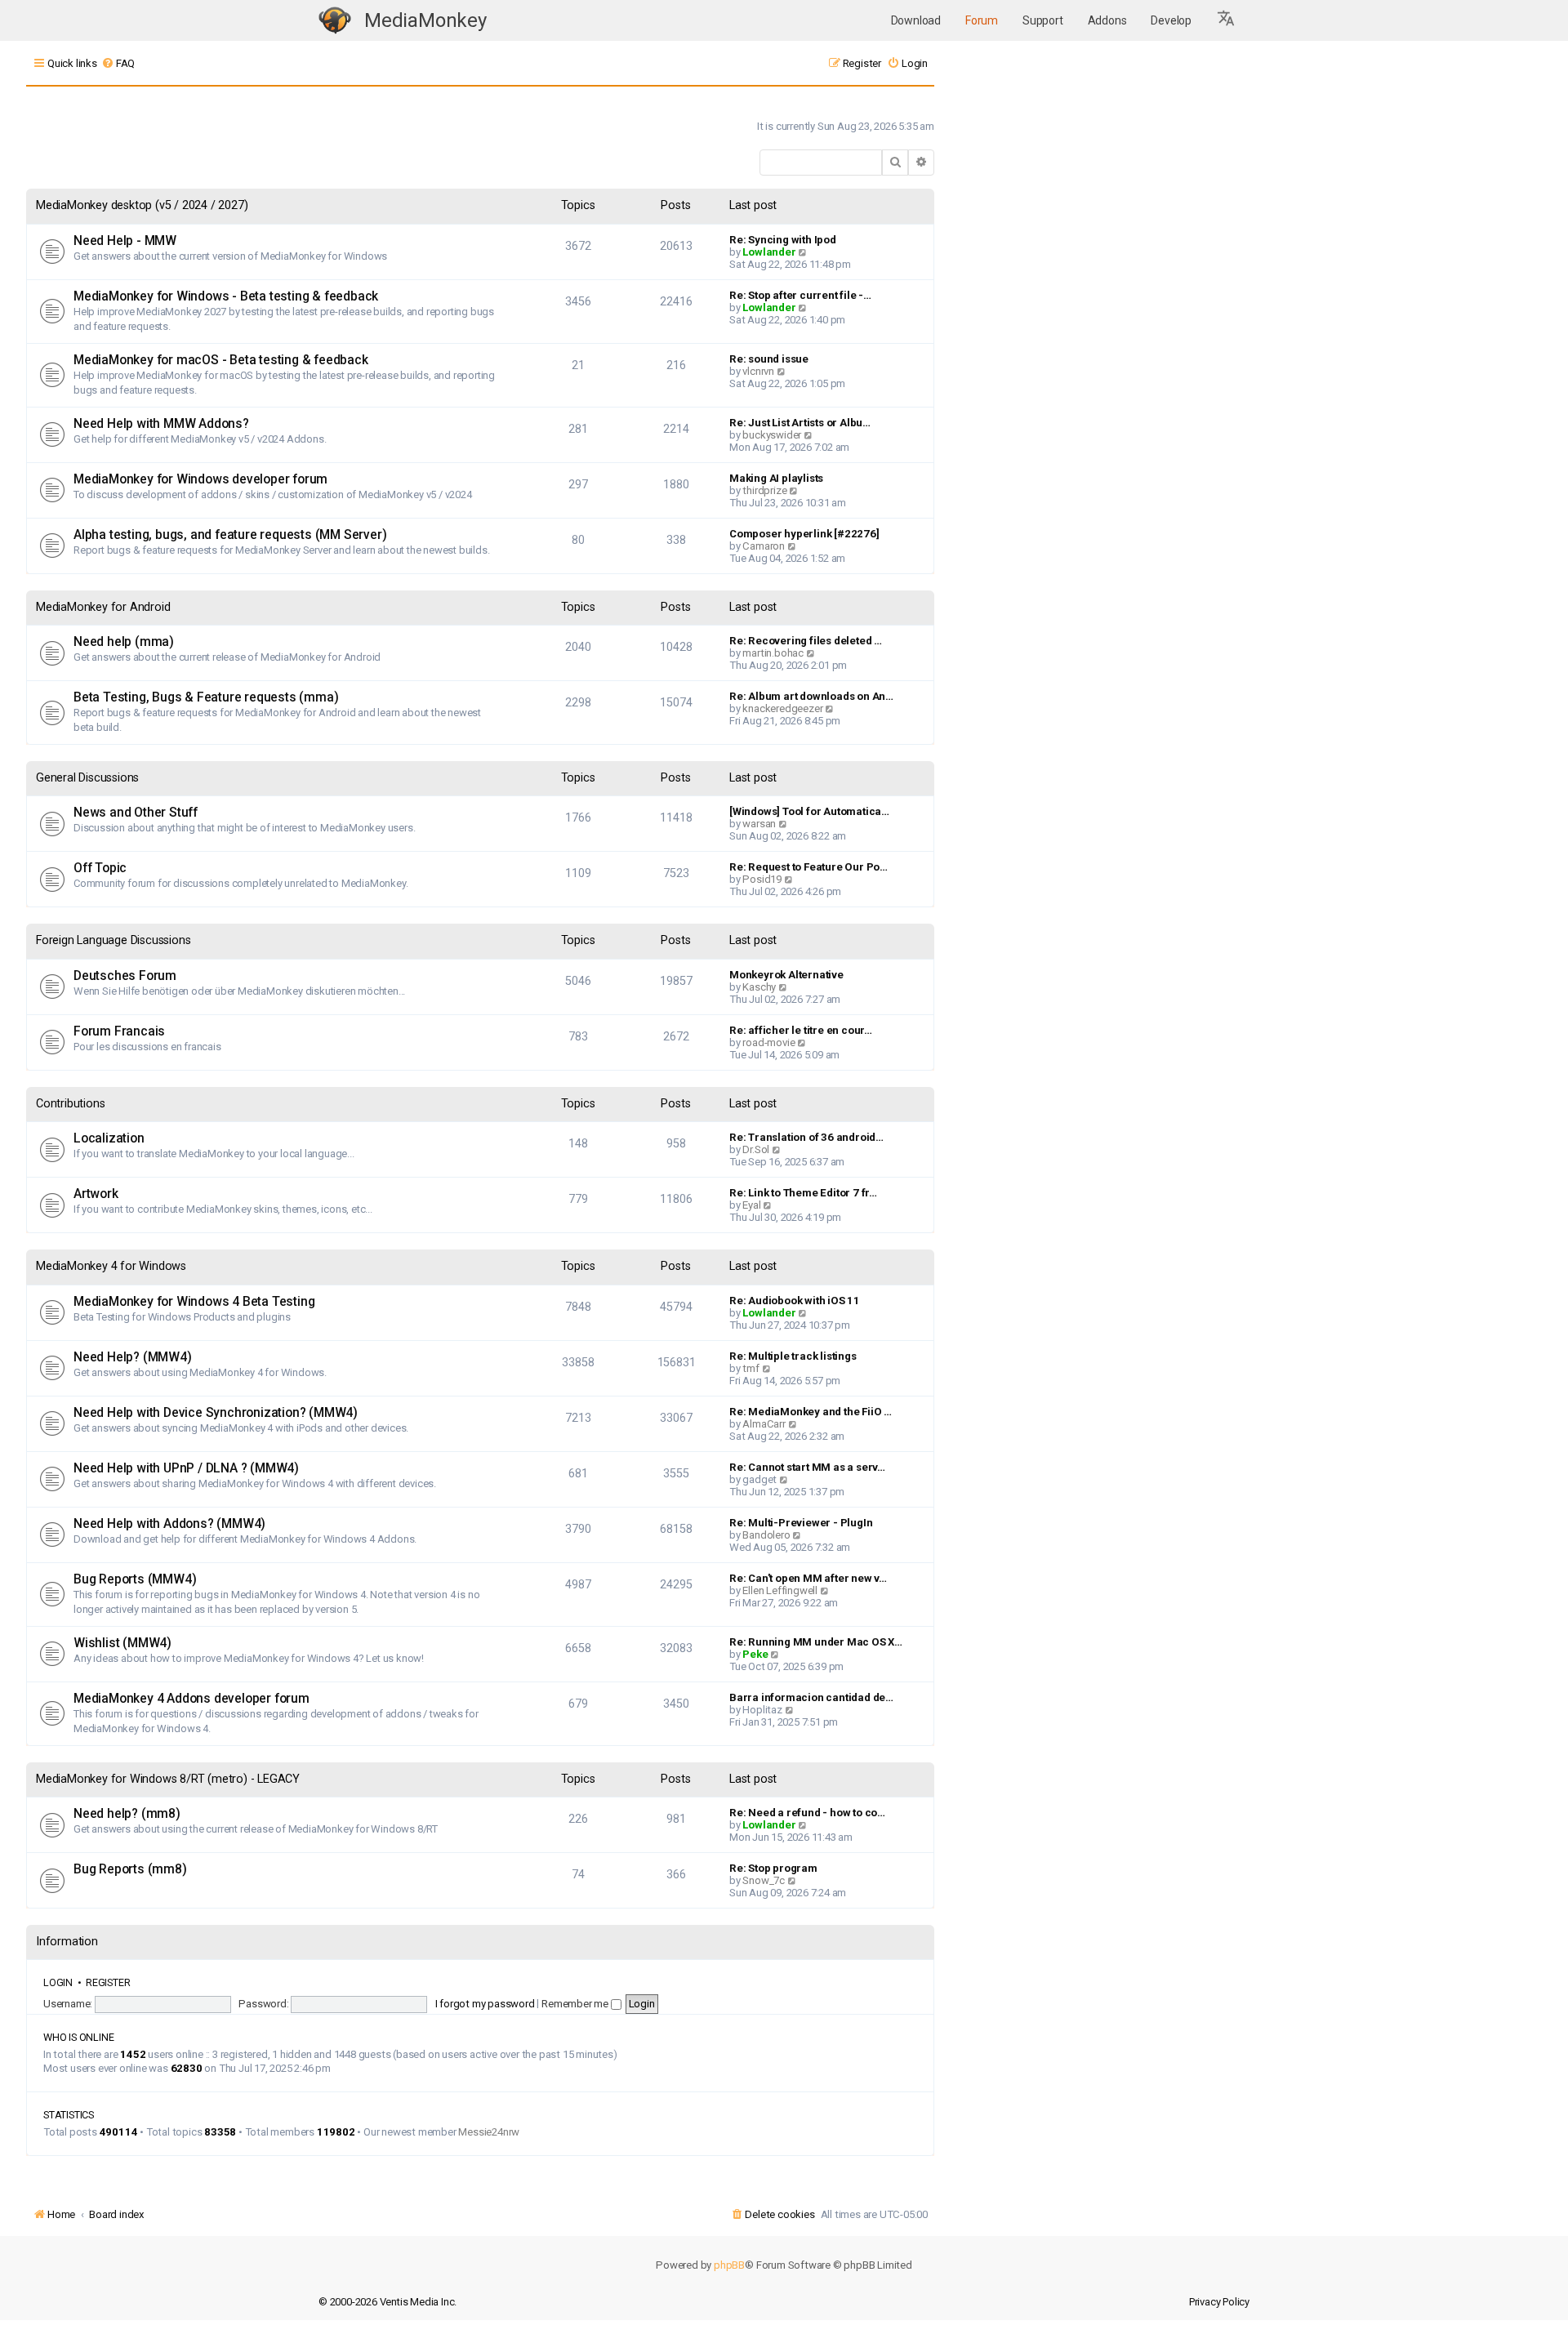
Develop (1171, 20)
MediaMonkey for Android (103, 607)
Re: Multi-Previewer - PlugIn (801, 1523)
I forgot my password (485, 2004)
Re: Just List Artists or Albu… (800, 423)
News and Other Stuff (136, 813)
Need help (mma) (124, 642)
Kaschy (759, 987)
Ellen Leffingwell (780, 1590)
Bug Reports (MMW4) (135, 1579)
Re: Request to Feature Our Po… (808, 867)
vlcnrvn (758, 371)
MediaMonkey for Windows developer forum (200, 479)
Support (1043, 20)
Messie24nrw (489, 2132)
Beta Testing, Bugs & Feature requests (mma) (206, 697)
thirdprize (764, 490)
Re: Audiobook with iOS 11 (795, 1301)
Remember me (576, 2004)
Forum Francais (119, 1031)
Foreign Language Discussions (113, 940)
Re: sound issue (769, 359)
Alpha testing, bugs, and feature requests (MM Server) (230, 535)
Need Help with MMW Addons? (161, 424)
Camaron (764, 546)
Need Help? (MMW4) (133, 1357)
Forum (982, 20)
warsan (759, 824)
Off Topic (100, 868)
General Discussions (87, 778)
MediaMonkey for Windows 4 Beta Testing (194, 1302)
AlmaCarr (764, 1424)
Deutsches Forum (125, 976)
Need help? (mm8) (127, 1814)
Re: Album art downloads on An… (811, 696)
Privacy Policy (1219, 2302)
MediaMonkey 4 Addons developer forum (192, 1699)
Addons (1107, 20)
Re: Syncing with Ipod (783, 240)
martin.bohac (773, 653)
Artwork (96, 1194)
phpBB (729, 2265)
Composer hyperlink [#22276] (804, 534)
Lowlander (769, 252)
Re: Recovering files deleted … (806, 641)
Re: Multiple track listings (793, 1356)
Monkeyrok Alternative (786, 975)
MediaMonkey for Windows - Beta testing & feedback (226, 296)
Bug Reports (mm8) (130, 1869)
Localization (109, 1138)
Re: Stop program (773, 1868)
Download (916, 20)
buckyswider (772, 435)
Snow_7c (764, 1880)
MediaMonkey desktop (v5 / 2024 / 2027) (142, 205)
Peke (755, 1654)
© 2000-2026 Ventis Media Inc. (388, 2302)
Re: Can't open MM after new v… (808, 1578)
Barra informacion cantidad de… (811, 1697)
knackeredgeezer (782, 708)
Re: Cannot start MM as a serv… (807, 1467)
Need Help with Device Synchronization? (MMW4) (216, 1413)
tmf (751, 1368)
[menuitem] (118, 63)
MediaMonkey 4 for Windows (111, 1266)
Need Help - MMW (125, 241)
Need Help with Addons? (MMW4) (169, 1524)
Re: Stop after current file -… (800, 295)
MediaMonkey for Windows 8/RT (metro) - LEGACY (168, 1779)
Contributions (70, 1104)
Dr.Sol (756, 1149)
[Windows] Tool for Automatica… (809, 811)
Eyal (751, 1205)
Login (58, 1982)
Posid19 (762, 879)
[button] (1227, 20)
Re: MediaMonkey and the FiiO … (811, 1412)
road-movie (768, 1042)
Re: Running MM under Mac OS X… (816, 1642)
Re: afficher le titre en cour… (801, 1030)
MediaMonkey (425, 20)
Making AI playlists (776, 478)
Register (108, 1982)
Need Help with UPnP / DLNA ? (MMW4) (186, 1468)
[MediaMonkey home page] (335, 21)
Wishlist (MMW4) (122, 1643)
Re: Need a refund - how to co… (807, 1813)
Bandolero (766, 1535)
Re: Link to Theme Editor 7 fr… (803, 1193)
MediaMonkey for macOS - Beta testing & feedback (221, 360)
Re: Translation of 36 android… (806, 1137)
